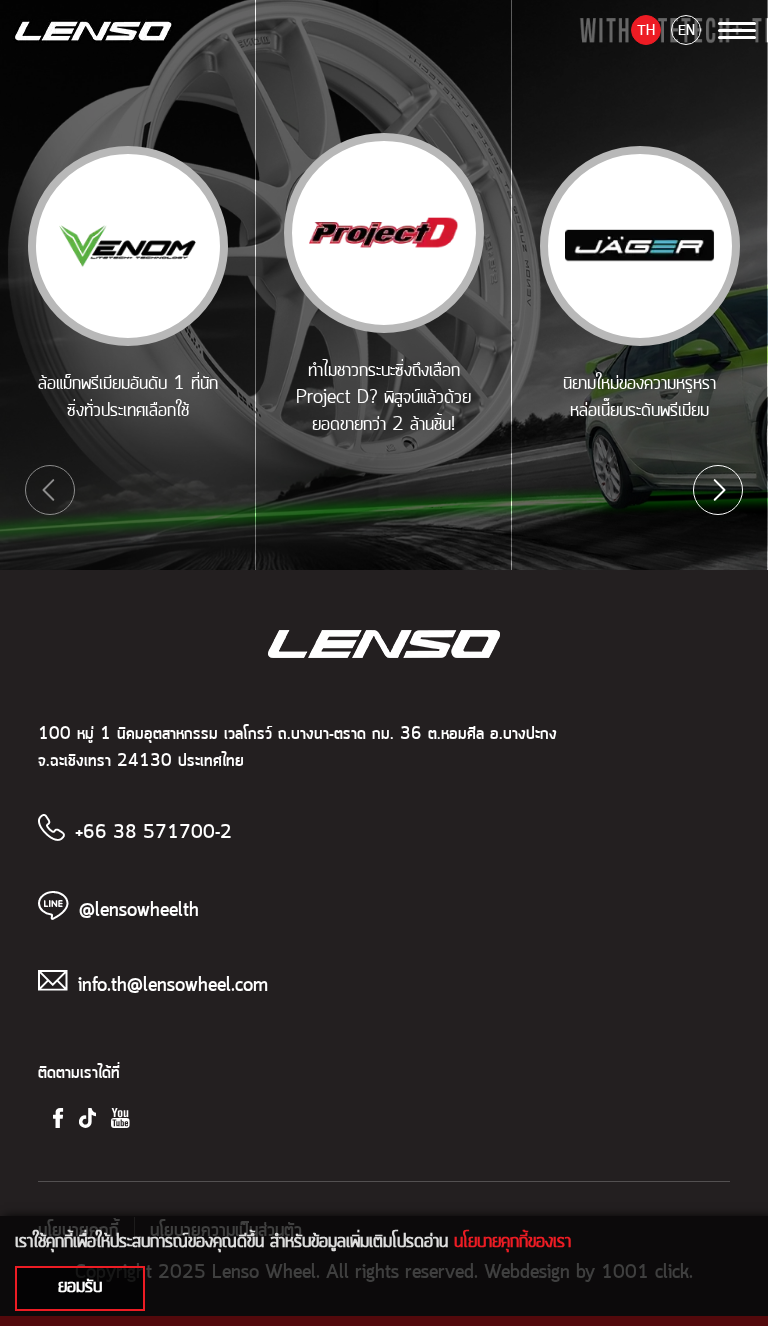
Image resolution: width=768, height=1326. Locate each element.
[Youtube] (120, 1117)
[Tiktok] (87, 1117)
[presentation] (50, 490)
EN (686, 31)
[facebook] (58, 1117)
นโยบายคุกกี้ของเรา (512, 1241)
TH (646, 31)
